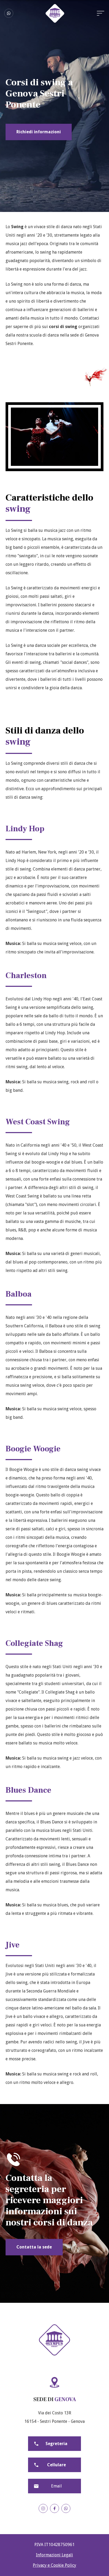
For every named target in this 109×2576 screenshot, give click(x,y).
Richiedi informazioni (39, 132)
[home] (55, 13)
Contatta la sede (34, 2247)
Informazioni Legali (54, 2555)
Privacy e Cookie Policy (54, 2565)
